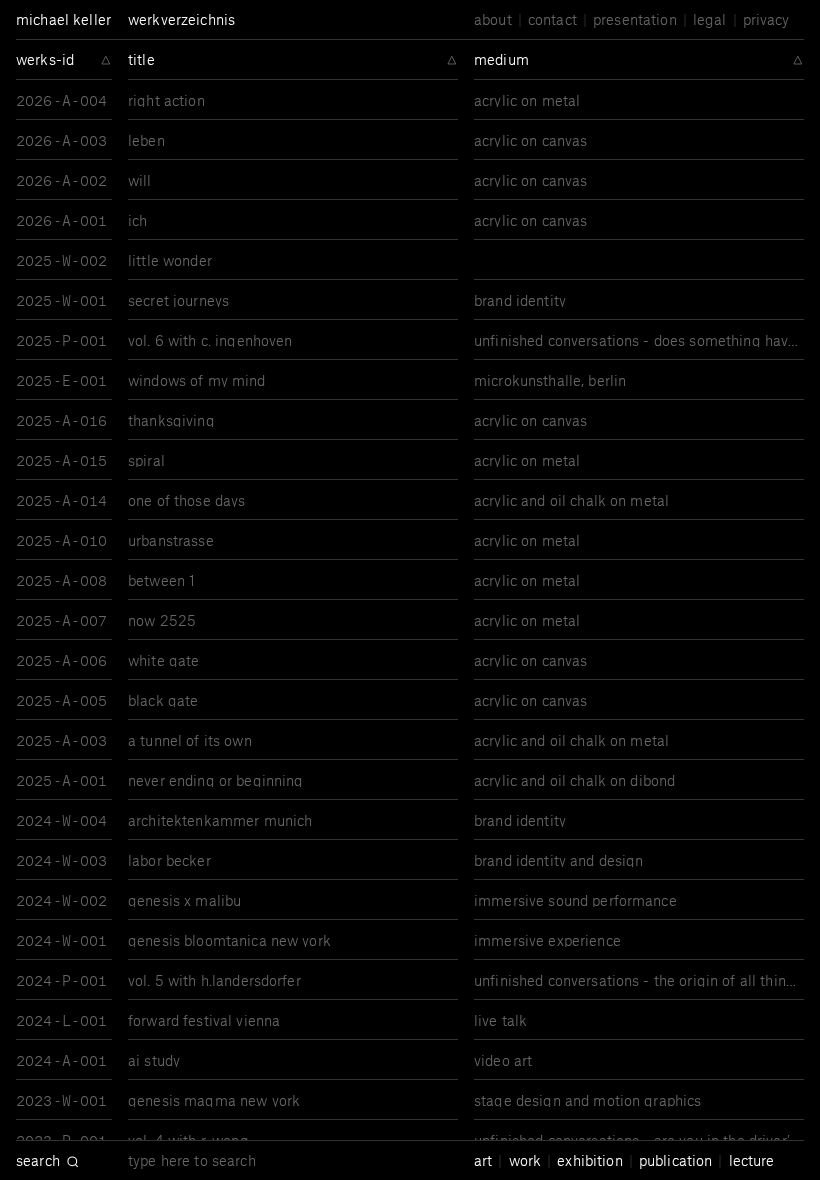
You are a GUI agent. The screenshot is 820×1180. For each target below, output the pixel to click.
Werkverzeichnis (181, 19)
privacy (766, 19)
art (483, 1160)
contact (552, 19)
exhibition (589, 1160)
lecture (752, 1160)
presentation (635, 19)
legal (710, 19)
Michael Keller (63, 19)
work (525, 1160)
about (493, 19)
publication (676, 1160)
